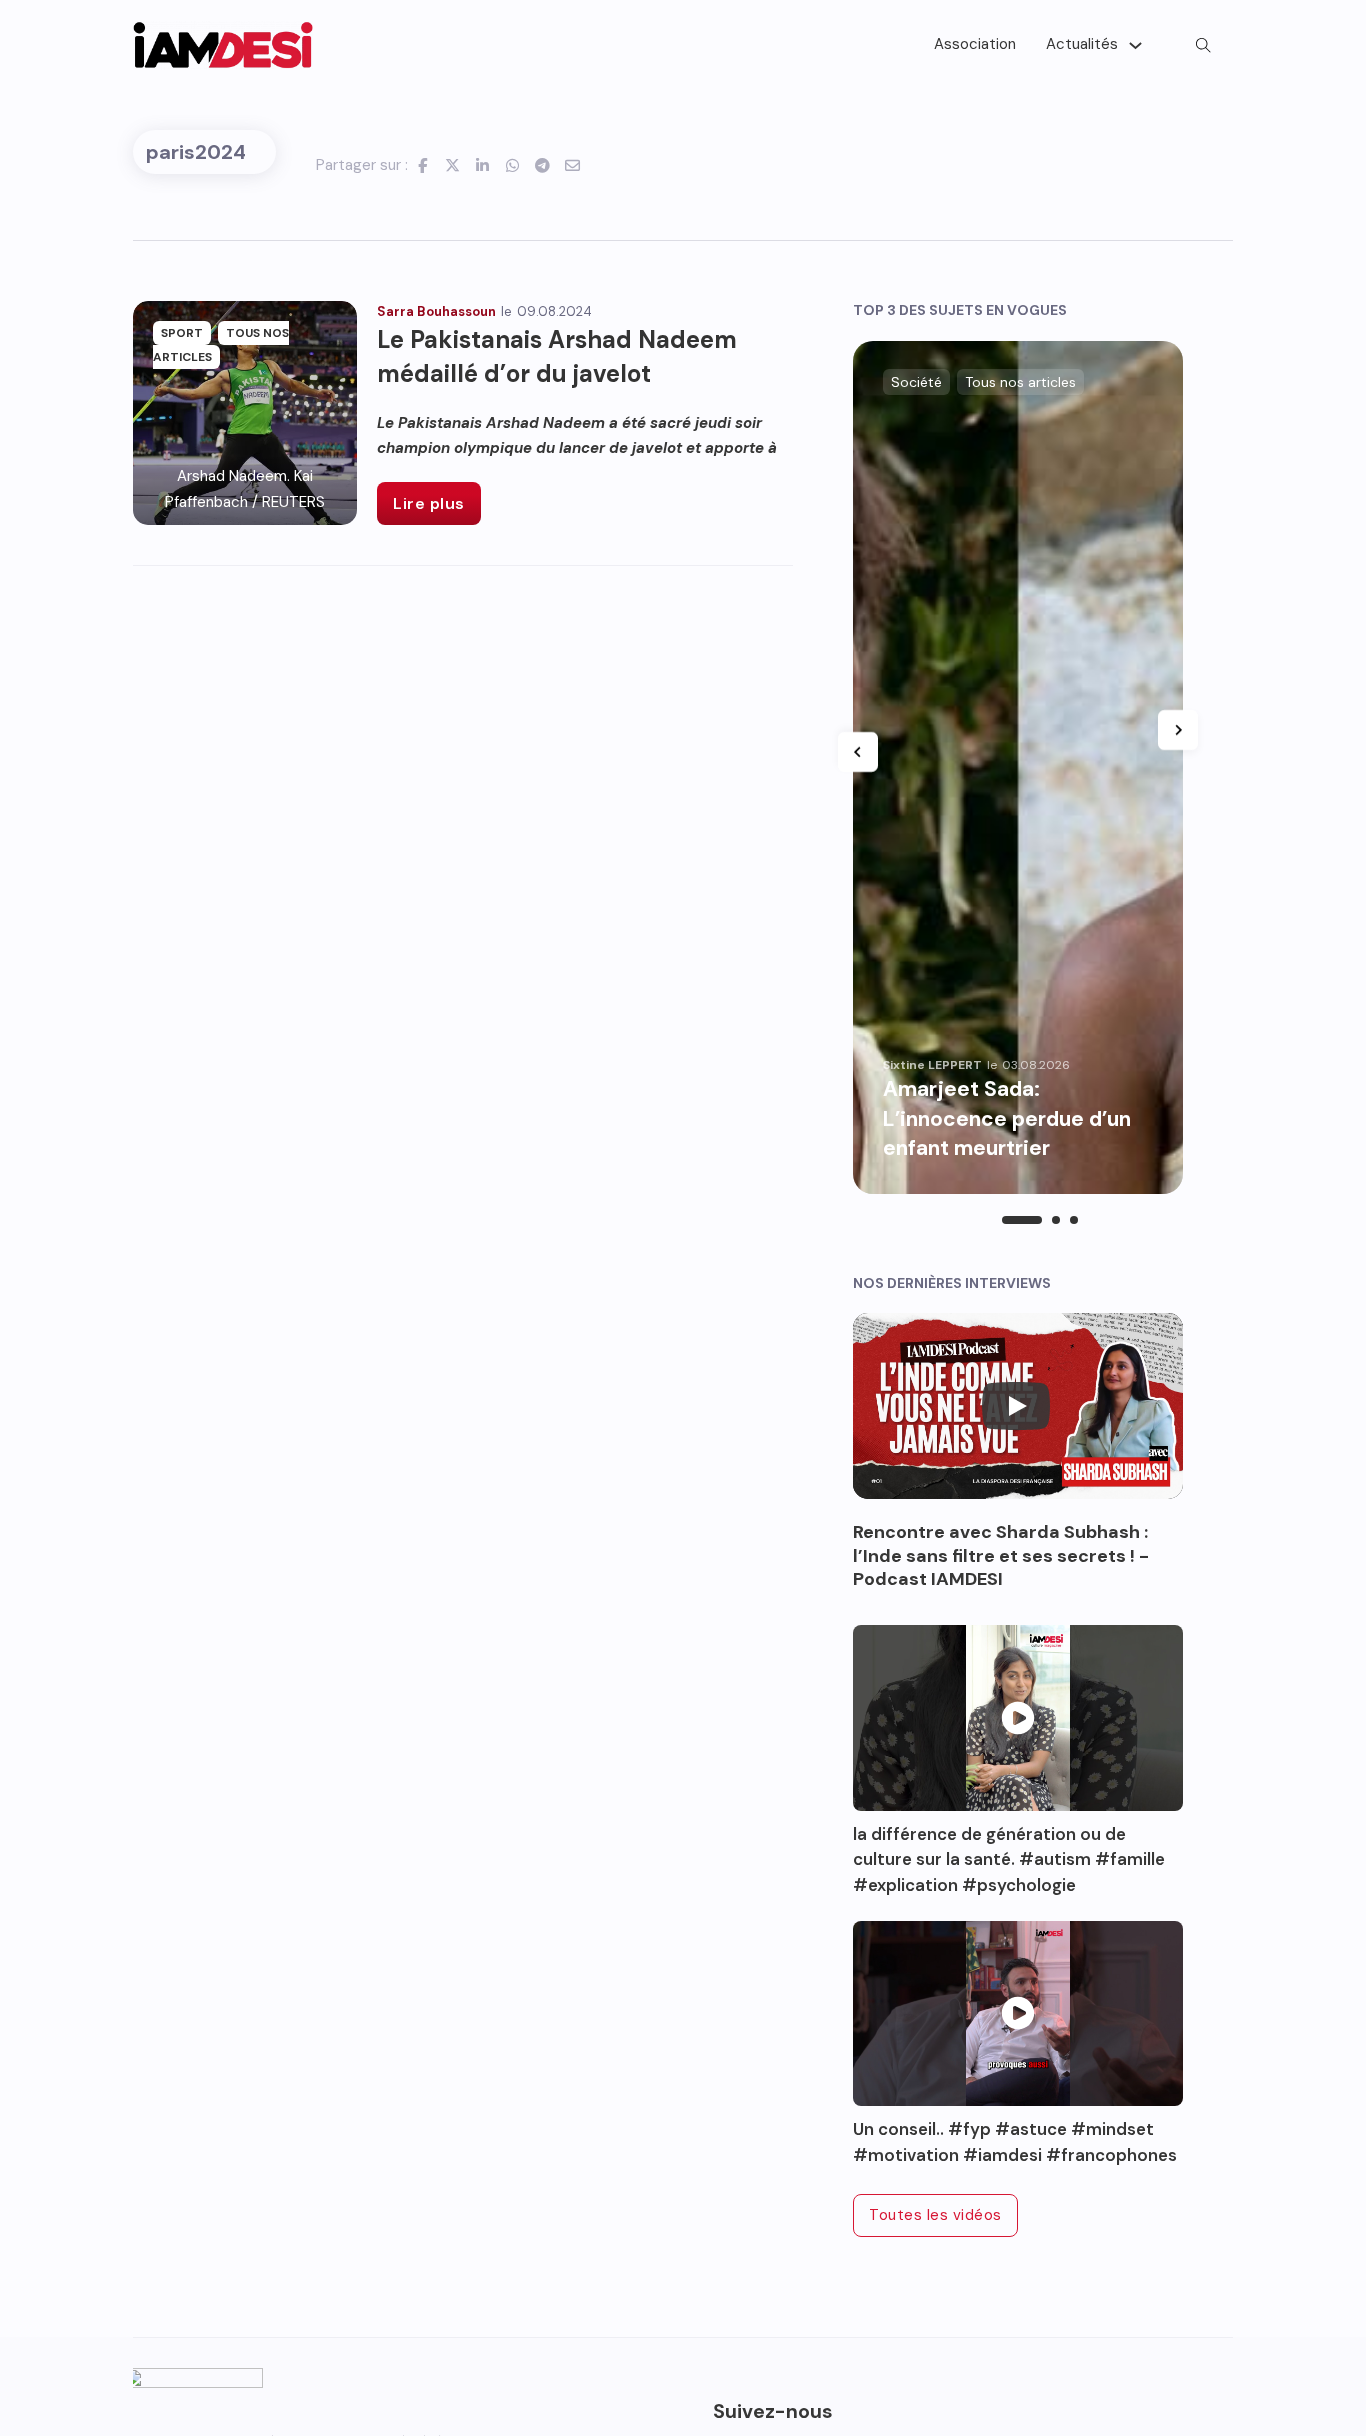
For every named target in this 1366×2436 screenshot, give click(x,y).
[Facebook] (423, 165)
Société (916, 382)
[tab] (1022, 1220)
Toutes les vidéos (935, 2215)
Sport (182, 333)
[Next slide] (1178, 730)
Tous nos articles (1020, 382)
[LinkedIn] (483, 165)
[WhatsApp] (513, 165)
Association (975, 44)
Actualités (1082, 44)
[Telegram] (543, 165)
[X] (453, 165)
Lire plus (429, 503)
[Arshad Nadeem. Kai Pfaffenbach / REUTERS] (245, 412)
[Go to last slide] (858, 752)
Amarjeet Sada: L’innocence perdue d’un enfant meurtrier (1007, 1118)
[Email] (573, 165)
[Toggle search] (1203, 45)
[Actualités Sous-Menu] (1135, 45)
